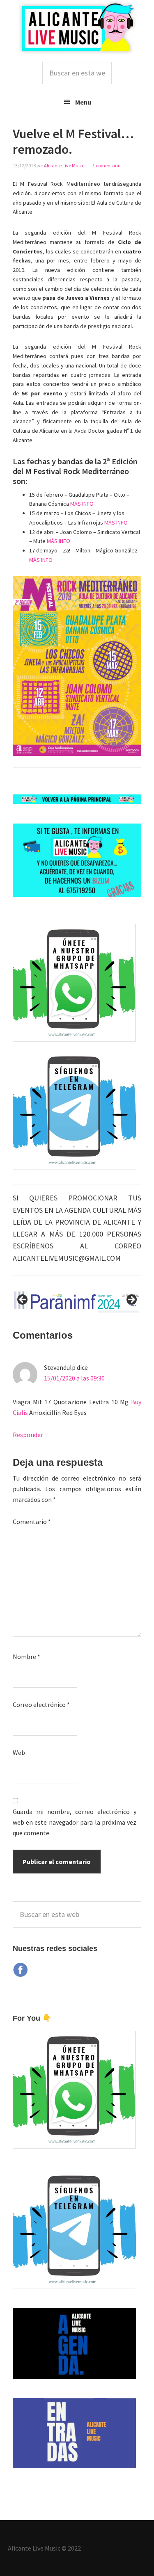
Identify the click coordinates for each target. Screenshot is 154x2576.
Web (19, 1752)
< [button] (23, 1300)
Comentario (32, 1522)
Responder (28, 1435)
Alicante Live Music (77, 28)
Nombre (26, 1656)
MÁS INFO (82, 504)
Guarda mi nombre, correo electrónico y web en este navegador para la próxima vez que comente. (75, 1822)
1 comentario (106, 165)
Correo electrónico (41, 1704)
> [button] (131, 1300)
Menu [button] (83, 102)
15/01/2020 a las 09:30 (74, 1378)
